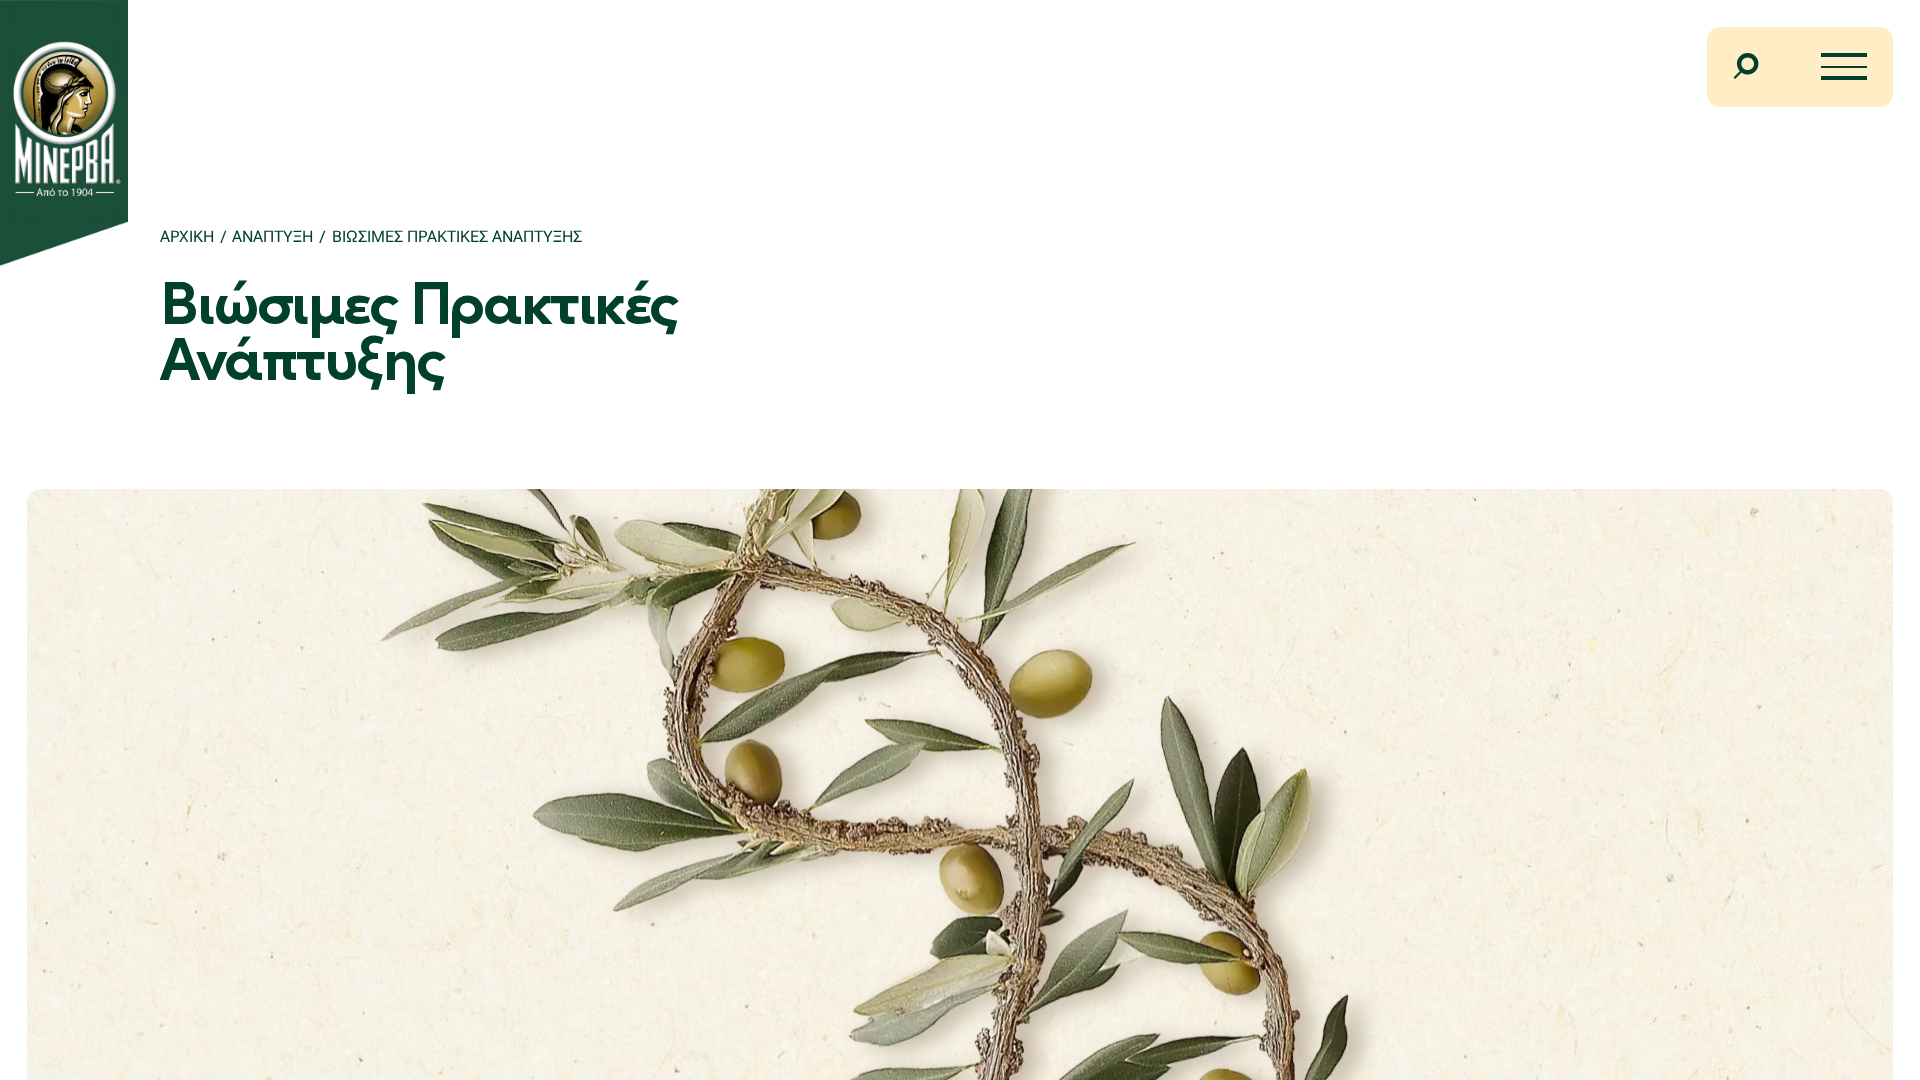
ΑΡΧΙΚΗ (187, 236)
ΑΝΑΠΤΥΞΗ (272, 236)
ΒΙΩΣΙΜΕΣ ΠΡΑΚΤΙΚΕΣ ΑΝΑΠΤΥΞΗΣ (457, 236)
